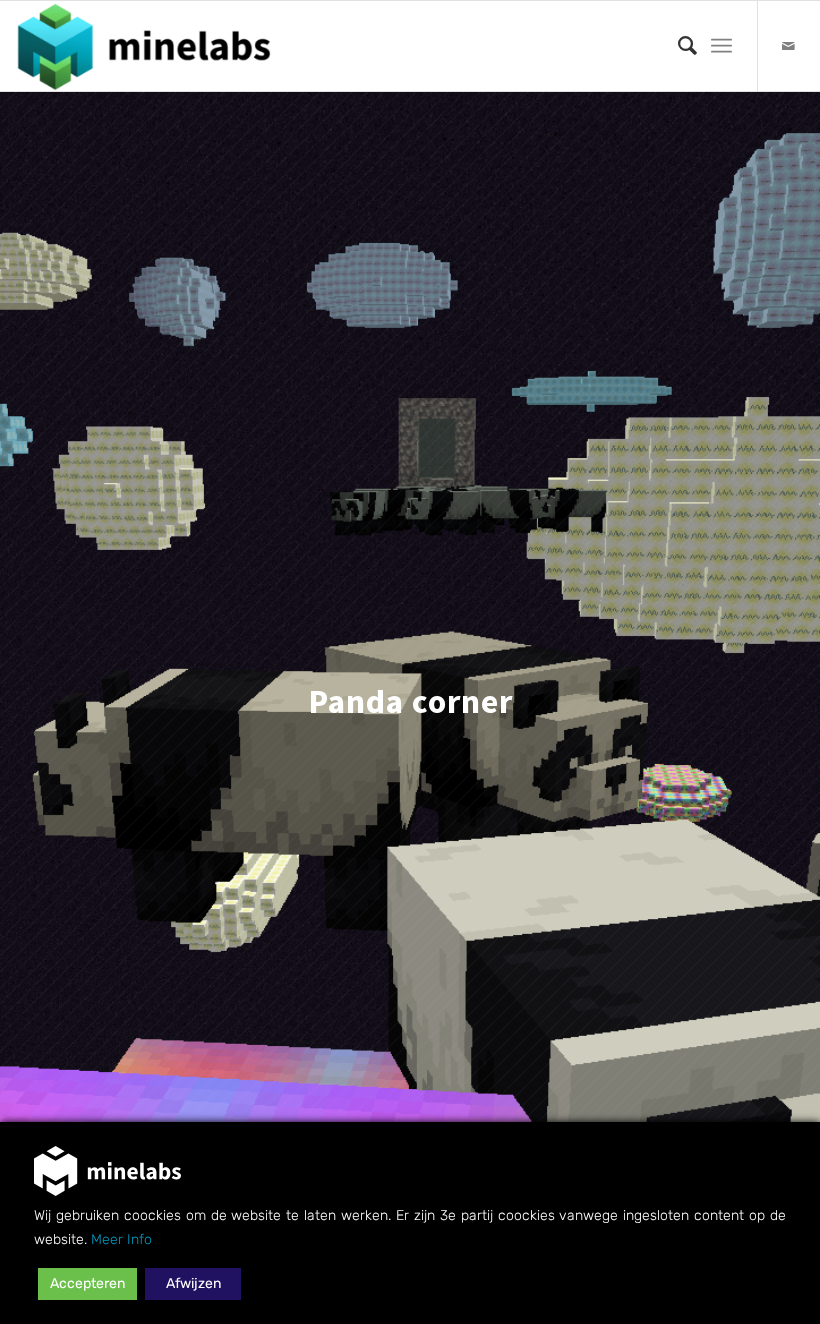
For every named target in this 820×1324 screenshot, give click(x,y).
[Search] (677, 46)
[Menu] (721, 46)
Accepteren (87, 1283)
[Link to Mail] (789, 46)
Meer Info (121, 1239)
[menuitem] (677, 46)
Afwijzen (193, 1283)
